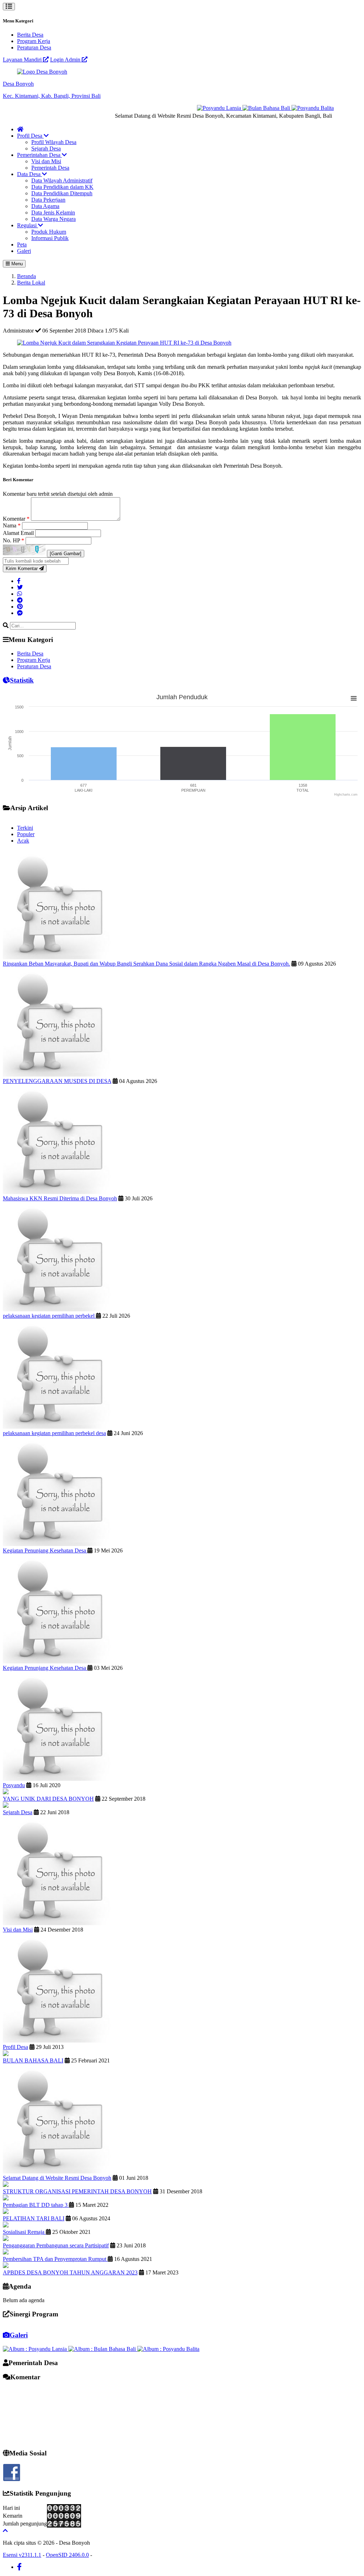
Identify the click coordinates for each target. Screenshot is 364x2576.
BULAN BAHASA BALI (33, 2060)
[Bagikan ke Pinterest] (20, 607)
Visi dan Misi (46, 161)
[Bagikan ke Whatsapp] (20, 594)
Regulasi (28, 225)
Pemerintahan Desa (39, 155)
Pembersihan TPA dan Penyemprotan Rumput (55, 2259)
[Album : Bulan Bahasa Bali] (103, 2349)
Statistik (22, 680)
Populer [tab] (26, 834)
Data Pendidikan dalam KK (62, 187)
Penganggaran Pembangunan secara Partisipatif (56, 2245)
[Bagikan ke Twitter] (20, 587)
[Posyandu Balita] (293, 108)
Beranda (26, 276)
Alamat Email (19, 533)
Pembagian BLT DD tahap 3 (36, 2205)
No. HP (14, 540)
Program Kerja (34, 41)
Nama (12, 525)
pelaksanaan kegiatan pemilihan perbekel (49, 1316)
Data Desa (30, 174)
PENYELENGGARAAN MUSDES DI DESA (57, 1081)
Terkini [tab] (25, 828)
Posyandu (14, 1785)
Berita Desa (30, 35)
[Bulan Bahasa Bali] (248, 108)
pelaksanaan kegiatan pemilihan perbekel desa (54, 1433)
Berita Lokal (31, 283)
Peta (22, 245)
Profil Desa (30, 136)
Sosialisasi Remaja (24, 2232)
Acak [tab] (23, 841)
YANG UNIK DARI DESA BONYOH (48, 1799)
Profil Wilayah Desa (54, 142)
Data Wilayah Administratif (62, 180)
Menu (16, 264)
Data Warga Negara (53, 219)
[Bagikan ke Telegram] (20, 600)
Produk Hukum (49, 232)
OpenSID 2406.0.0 (67, 2555)
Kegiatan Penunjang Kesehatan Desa (45, 1550)
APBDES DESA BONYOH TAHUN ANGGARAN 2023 (70, 2272)
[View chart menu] (354, 699)
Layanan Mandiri (23, 60)
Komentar (16, 519)
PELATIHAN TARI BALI (34, 2218)
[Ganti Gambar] (66, 554)
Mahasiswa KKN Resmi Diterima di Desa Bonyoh (60, 1198)
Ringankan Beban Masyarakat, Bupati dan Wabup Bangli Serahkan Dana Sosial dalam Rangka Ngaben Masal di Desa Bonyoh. (146, 964)
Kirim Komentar (22, 569)
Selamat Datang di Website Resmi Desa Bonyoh (57, 2178)
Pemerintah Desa (50, 168)
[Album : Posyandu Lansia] (36, 2349)
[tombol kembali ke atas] (5, 2531)
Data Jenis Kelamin (53, 213)
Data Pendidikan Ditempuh (62, 193)
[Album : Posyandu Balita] (168, 2349)
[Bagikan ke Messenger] (20, 613)
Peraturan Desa (34, 47)
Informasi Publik (50, 238)
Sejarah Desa (46, 148)
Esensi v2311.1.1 (22, 2555)
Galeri (24, 251)
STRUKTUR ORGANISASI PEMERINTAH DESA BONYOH (77, 2191)
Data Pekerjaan (48, 200)
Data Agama (45, 206)
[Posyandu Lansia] (200, 108)
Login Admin (66, 60)
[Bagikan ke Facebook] (19, 581)
